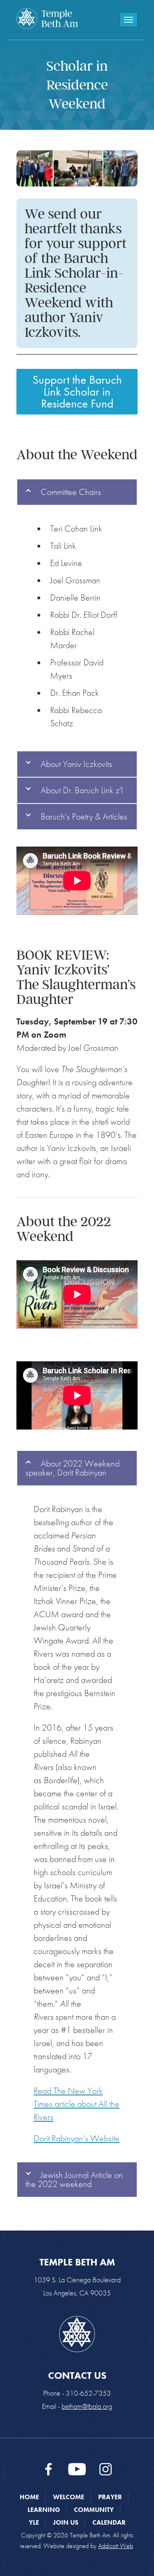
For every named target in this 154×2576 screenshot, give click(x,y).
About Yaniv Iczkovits (76, 764)
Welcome (69, 2497)
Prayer (110, 2497)
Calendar (109, 2522)
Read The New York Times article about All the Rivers (77, 2104)
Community (94, 2510)
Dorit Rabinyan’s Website (77, 2138)
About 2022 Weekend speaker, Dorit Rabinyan (72, 1468)
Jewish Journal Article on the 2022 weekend (74, 2179)
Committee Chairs (71, 492)
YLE (34, 2522)
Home (29, 2497)
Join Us (66, 2522)
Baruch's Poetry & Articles (84, 816)
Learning (44, 2510)
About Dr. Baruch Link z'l (82, 790)
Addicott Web (116, 2546)
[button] (77, 492)
